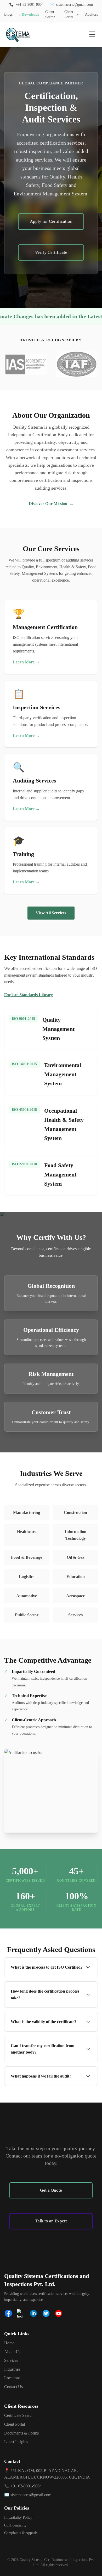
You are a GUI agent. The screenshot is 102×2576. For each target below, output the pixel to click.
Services (11, 2360)
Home (9, 2343)
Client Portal (72, 14)
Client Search (50, 14)
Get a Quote (51, 2190)
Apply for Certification (51, 221)
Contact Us (13, 2387)
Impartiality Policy (18, 2518)
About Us (12, 2352)
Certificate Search (19, 2415)
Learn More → (26, 662)
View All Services (51, 913)
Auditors (91, 14)
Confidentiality (15, 2525)
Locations (12, 2378)
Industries (12, 2369)
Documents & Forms (21, 2433)
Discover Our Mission (51, 504)
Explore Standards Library (29, 995)
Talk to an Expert (51, 2221)
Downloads (29, 14)
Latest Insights (16, 2442)
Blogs (8, 14)
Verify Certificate (51, 252)
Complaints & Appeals (21, 2533)
